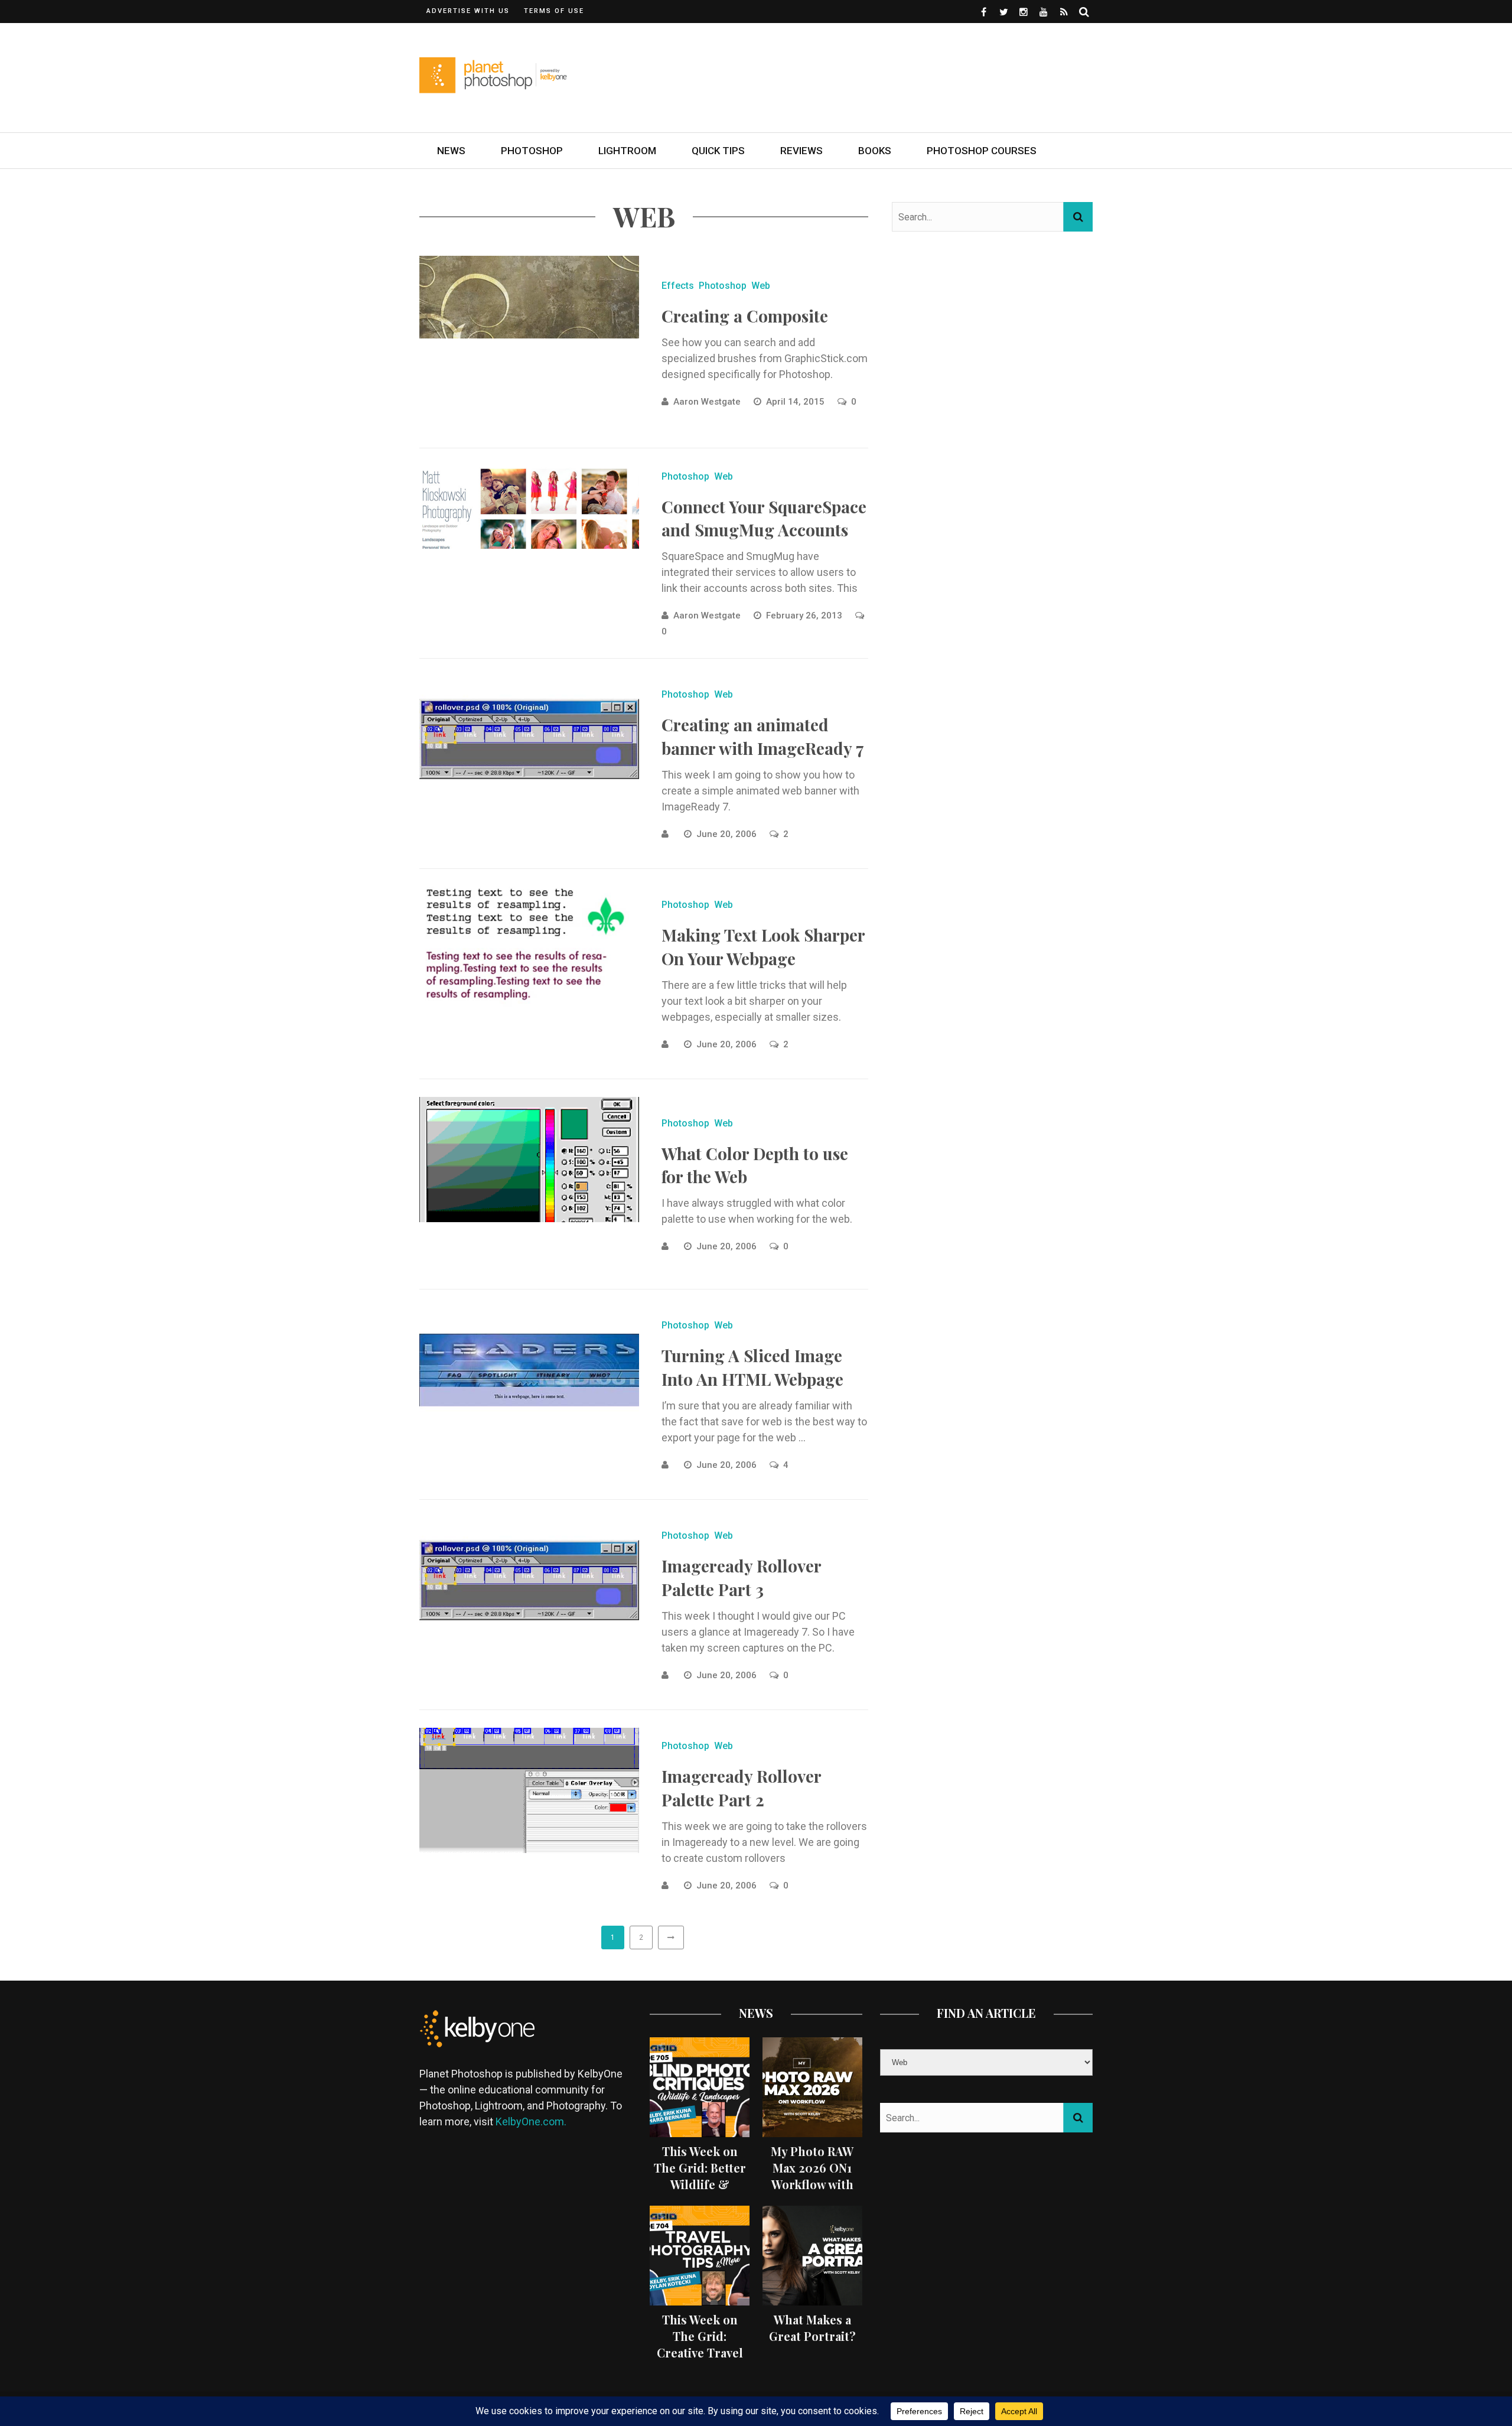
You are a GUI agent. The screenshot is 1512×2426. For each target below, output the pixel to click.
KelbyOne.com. (532, 2121)
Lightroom (627, 151)
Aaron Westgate (707, 402)
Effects (678, 286)
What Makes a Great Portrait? (812, 2328)
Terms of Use (554, 11)
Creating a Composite (745, 316)
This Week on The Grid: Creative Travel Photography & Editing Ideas (700, 2352)
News (451, 151)
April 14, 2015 (796, 402)
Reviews (801, 151)
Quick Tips (718, 151)
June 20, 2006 (728, 834)
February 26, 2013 (805, 616)
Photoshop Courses (982, 151)
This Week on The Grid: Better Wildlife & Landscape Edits (700, 2176)
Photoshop (532, 151)
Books (875, 151)
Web (761, 286)
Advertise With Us (468, 11)
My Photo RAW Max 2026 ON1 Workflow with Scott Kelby (812, 2176)
